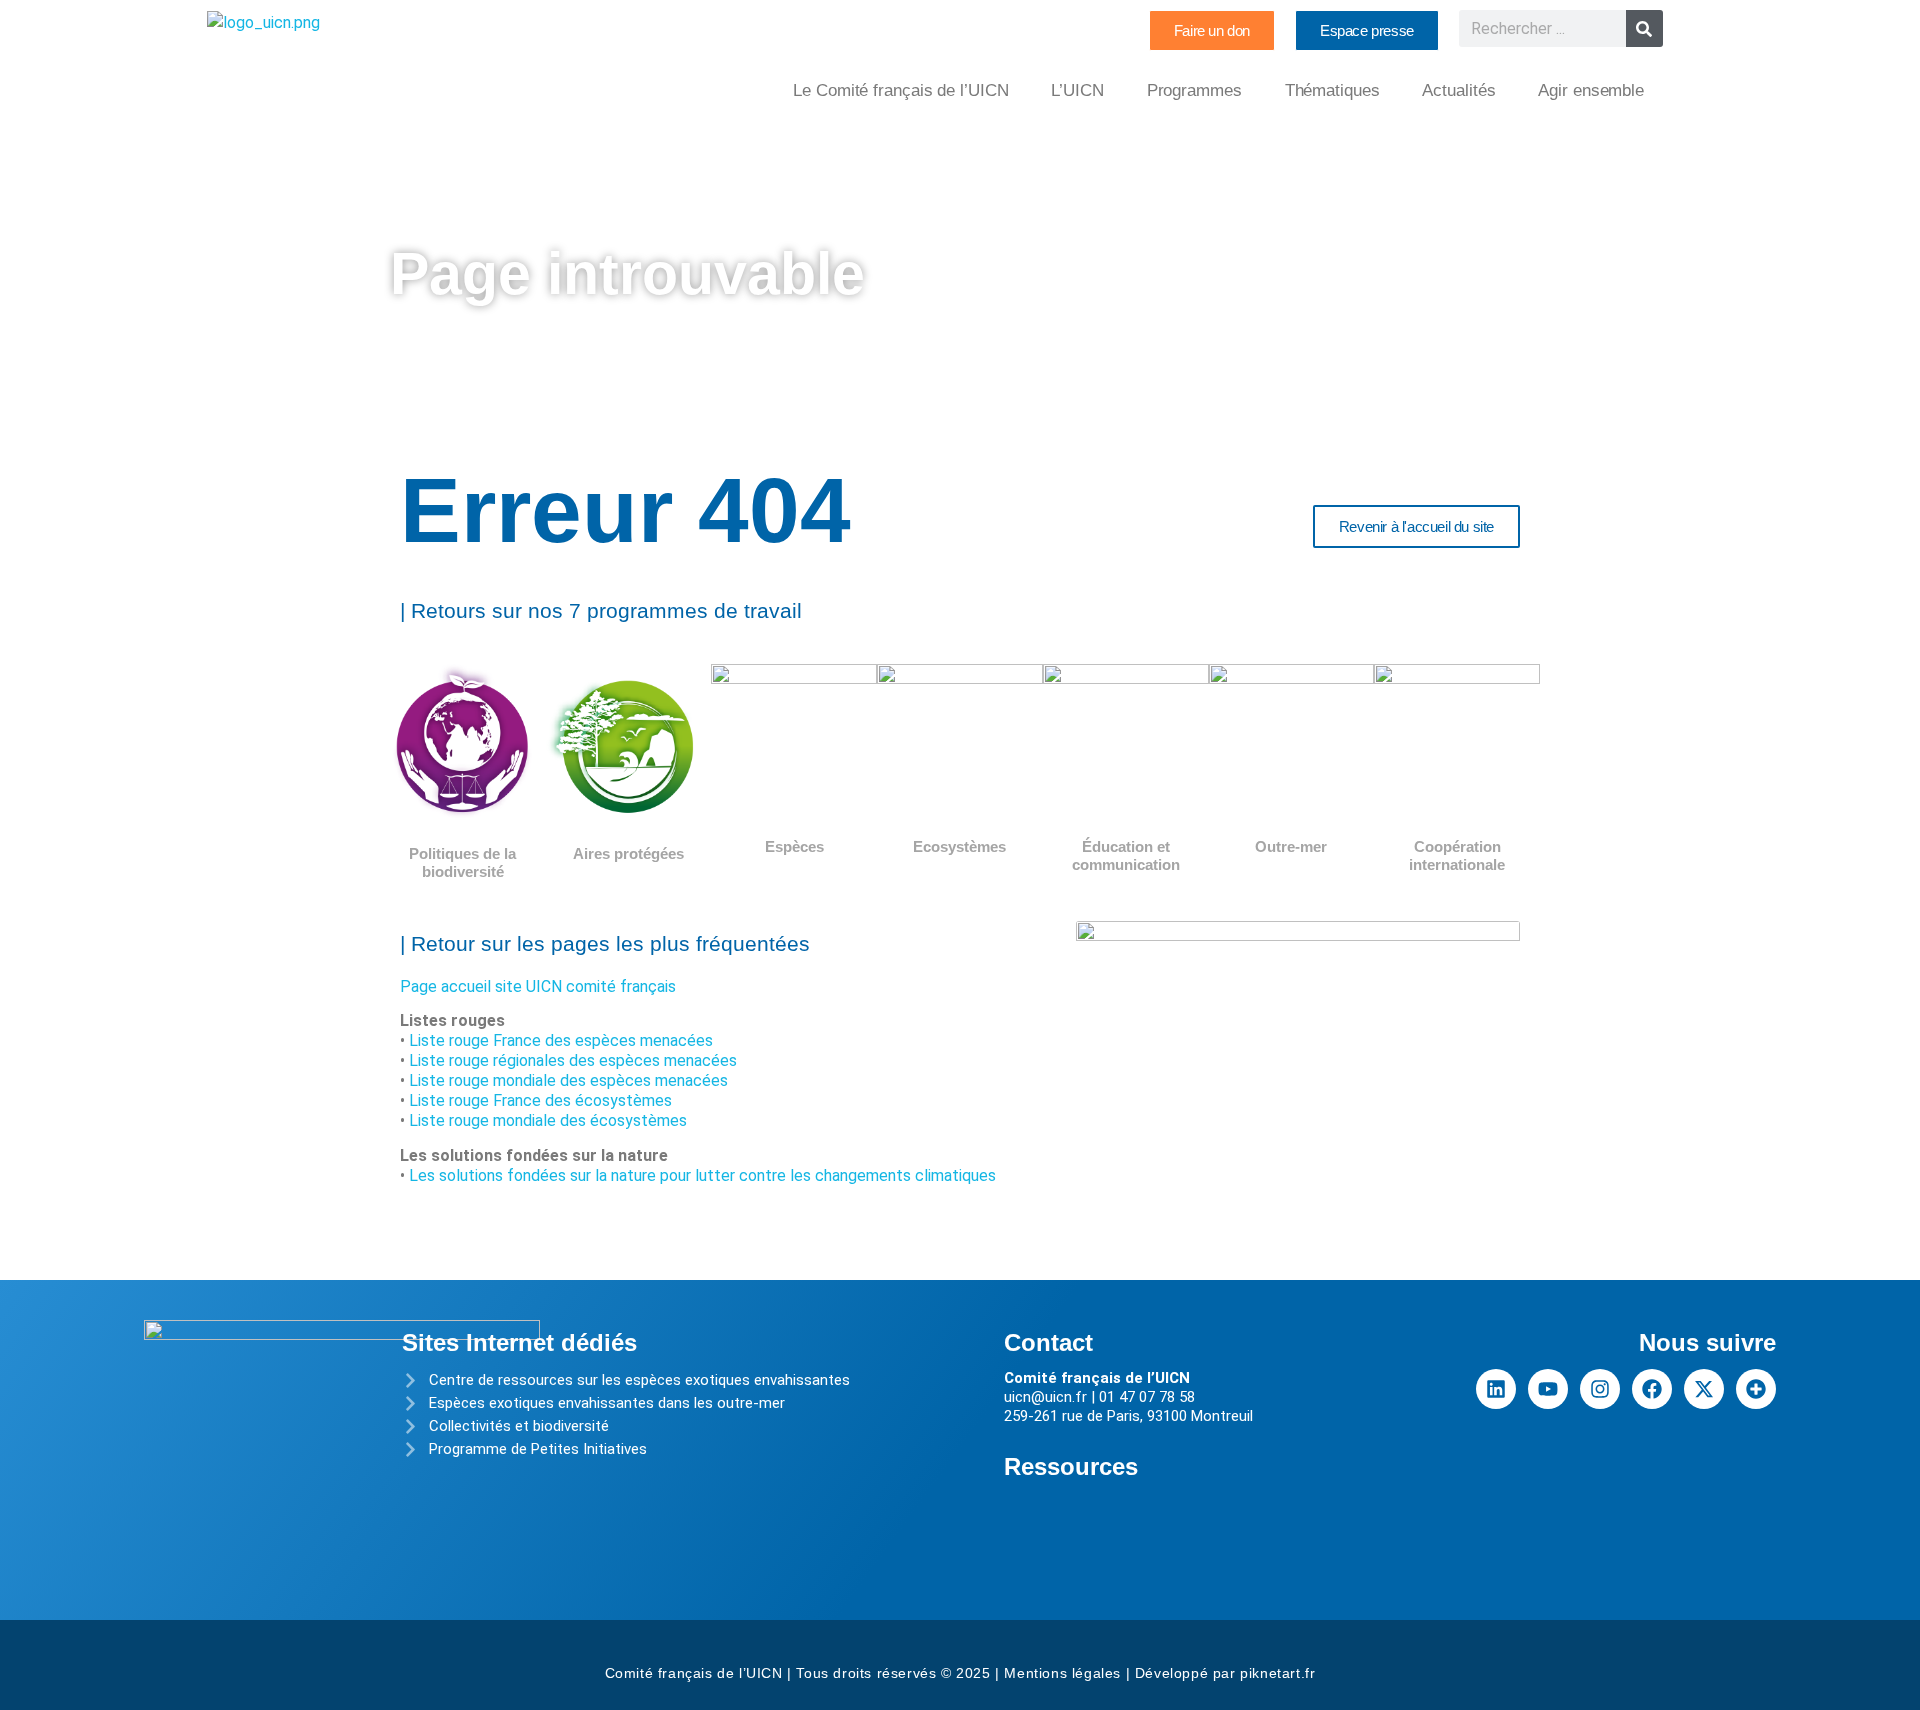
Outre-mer (1291, 846)
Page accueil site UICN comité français (538, 986)
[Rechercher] (1644, 28)
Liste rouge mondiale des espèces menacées (568, 1080)
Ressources (1071, 1466)
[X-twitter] (1704, 1389)
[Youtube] (1548, 1389)
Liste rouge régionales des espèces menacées (573, 1060)
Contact (1048, 1342)
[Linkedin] (1496, 1389)
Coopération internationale (1457, 855)
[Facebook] (1652, 1389)
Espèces (794, 846)
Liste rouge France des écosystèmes (540, 1100)
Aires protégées (628, 853)
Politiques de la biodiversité (462, 862)
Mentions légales (1062, 1673)
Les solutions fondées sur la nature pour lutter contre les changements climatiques (702, 1175)
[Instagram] (1600, 1389)
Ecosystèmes (959, 846)
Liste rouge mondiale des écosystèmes (548, 1120)
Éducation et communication (1126, 855)
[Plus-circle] (1756, 1389)
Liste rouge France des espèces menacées (561, 1040)
